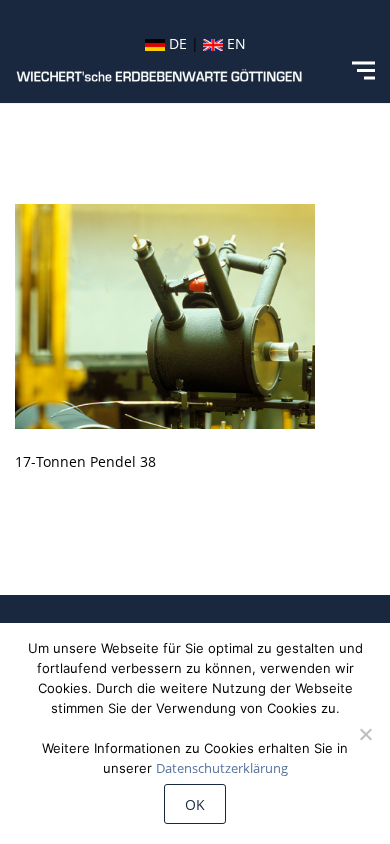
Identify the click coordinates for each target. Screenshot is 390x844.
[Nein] (365, 734)
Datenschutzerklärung (222, 768)
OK (195, 804)
